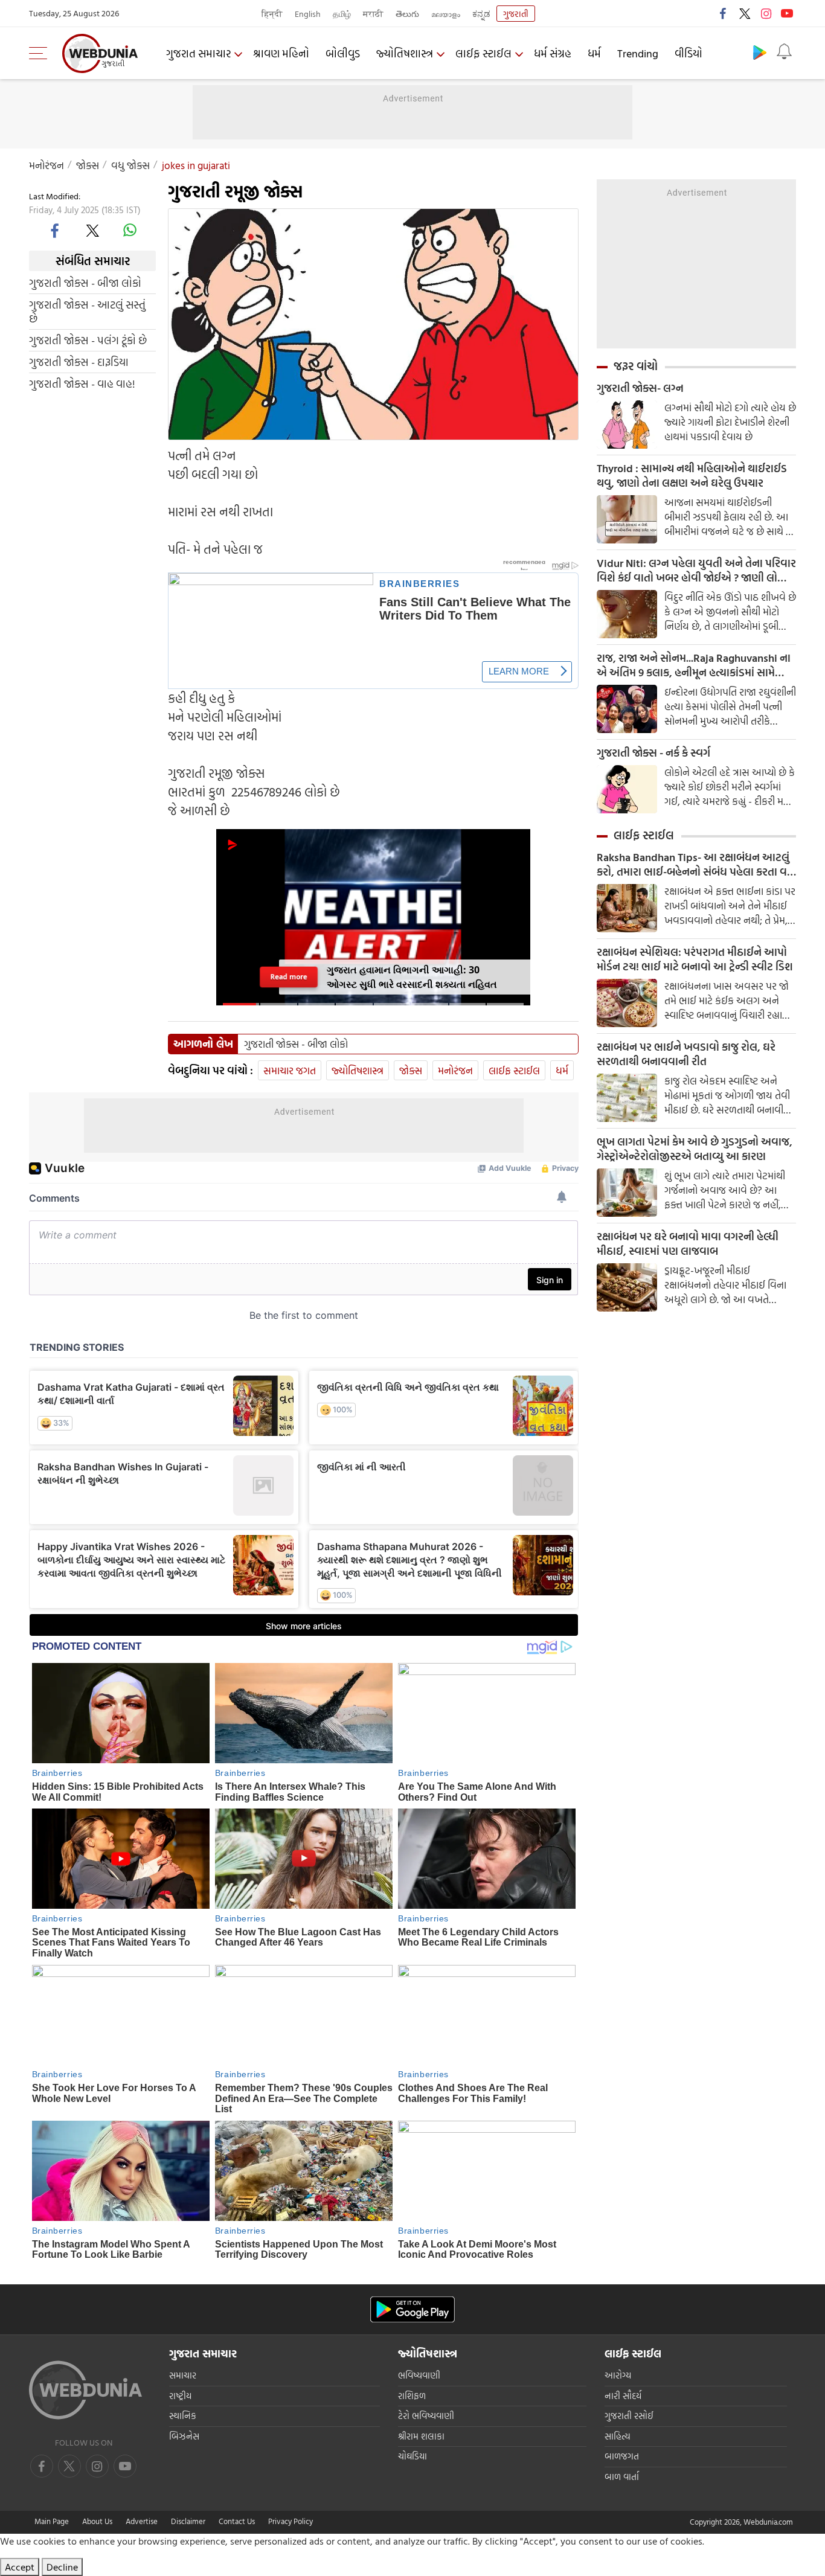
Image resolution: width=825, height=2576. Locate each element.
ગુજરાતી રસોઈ (629, 2416)
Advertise (142, 2521)
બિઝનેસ (184, 2436)
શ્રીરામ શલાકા (421, 2436)
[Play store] (760, 52)
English (308, 14)
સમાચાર (183, 2375)
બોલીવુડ (343, 53)
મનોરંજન (47, 165)
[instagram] (766, 13)
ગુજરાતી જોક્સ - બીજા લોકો (85, 283)
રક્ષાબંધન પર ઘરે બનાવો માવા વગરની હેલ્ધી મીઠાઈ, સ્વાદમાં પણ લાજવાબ (688, 1244)
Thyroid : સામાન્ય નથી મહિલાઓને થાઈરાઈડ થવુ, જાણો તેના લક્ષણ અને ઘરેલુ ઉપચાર (692, 476)
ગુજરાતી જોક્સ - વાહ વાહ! (82, 384)
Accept (20, 2567)
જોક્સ (88, 165)
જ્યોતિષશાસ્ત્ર (405, 53)
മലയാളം (446, 14)
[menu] (41, 53)
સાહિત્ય (618, 2436)
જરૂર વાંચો (636, 366)
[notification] (784, 52)
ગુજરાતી (516, 14)
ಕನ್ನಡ (481, 14)
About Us (97, 2521)
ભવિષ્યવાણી (419, 2375)
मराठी (373, 14)
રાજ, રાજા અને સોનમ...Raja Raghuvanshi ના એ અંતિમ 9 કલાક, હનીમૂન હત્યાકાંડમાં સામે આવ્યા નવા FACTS (694, 665)
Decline (62, 2567)
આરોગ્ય (618, 2375)
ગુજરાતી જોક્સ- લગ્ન (640, 388)
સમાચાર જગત (290, 1070)
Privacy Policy (291, 2521)
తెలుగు (407, 14)
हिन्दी (272, 14)
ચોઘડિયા (412, 2456)
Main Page (52, 2521)
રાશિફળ (412, 2396)
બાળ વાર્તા (622, 2477)
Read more (289, 977)
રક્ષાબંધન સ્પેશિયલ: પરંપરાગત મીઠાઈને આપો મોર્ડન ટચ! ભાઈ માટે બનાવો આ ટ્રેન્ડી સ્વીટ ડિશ (695, 960)
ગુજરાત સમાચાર (198, 53)
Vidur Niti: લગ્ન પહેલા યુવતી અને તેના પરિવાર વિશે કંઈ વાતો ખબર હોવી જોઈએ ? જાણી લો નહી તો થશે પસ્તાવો (696, 571)
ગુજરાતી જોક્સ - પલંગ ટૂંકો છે (88, 340)
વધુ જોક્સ (130, 165)
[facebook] (724, 13)
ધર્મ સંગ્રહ (553, 53)
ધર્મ (594, 53)
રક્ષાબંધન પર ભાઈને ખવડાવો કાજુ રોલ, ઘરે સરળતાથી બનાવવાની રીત (686, 1054)
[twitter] (745, 13)
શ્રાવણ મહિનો (281, 53)
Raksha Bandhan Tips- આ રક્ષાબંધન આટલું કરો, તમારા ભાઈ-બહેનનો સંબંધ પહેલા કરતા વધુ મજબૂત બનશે (695, 865)
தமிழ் (342, 14)
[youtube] (787, 13)
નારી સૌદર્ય (623, 2396)
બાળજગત (622, 2456)
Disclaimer (188, 2521)
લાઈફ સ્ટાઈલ (483, 53)
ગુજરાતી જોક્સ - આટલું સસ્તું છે (87, 312)
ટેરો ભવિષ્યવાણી (426, 2416)
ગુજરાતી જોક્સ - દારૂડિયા (79, 362)
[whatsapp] (130, 230)
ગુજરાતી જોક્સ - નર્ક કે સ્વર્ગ (653, 753)
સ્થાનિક (183, 2416)
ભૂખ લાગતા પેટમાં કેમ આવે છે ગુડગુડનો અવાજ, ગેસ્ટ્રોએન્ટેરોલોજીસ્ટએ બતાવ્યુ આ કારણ (695, 1149)
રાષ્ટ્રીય (180, 2396)
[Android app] (412, 2309)
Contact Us (237, 2521)
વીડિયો (689, 53)
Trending (638, 53)
